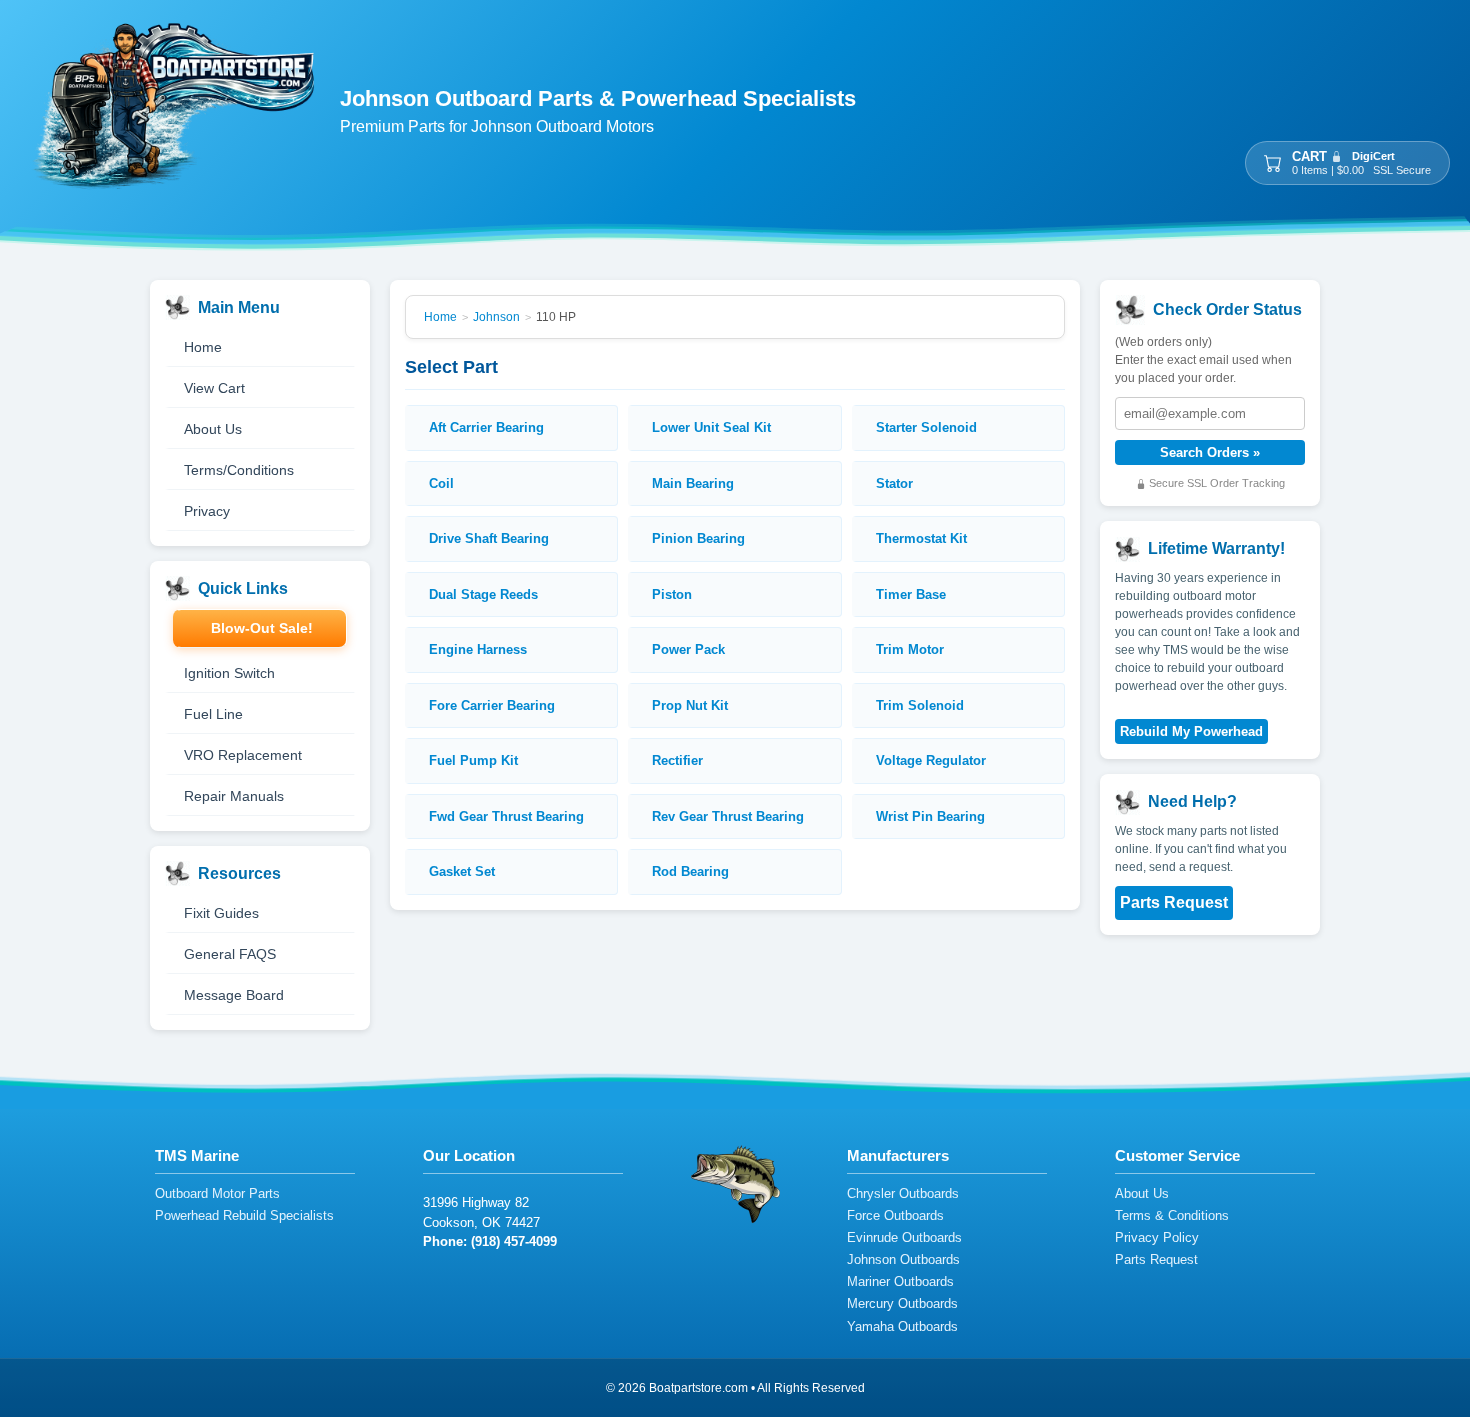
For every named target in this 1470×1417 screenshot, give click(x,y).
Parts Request (1174, 903)
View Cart (214, 388)
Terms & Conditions (1172, 1216)
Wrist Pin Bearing (930, 816)
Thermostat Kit (921, 538)
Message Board (234, 995)
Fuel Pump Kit (473, 760)
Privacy (207, 511)
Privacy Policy (1157, 1238)
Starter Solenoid (926, 427)
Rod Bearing (690, 871)
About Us (213, 429)
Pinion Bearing (698, 538)
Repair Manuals (234, 796)
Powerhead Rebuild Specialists (244, 1216)
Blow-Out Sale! (262, 628)
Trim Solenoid (920, 705)
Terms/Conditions (239, 470)
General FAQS (230, 954)
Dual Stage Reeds (483, 594)
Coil (441, 483)
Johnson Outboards (903, 1260)
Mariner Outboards (900, 1282)
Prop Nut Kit (690, 705)
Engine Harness (478, 649)
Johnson (496, 317)
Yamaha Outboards (902, 1327)
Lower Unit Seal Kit (711, 427)
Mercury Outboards (902, 1304)
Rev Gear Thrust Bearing (728, 816)
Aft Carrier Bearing (486, 427)
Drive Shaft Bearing (489, 538)
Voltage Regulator (931, 760)
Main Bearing (693, 483)
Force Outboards (895, 1216)
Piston (672, 594)
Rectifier (677, 760)
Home (203, 347)
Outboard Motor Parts (217, 1194)
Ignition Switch (229, 673)
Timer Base (911, 594)
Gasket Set (462, 871)
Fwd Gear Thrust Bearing (506, 816)
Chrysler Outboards (903, 1194)
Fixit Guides (221, 913)
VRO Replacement (243, 755)
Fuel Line (213, 714)
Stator (894, 483)
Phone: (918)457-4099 (490, 1241)
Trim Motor (910, 649)
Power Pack (688, 649)
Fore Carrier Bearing (492, 705)
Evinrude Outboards (904, 1238)
